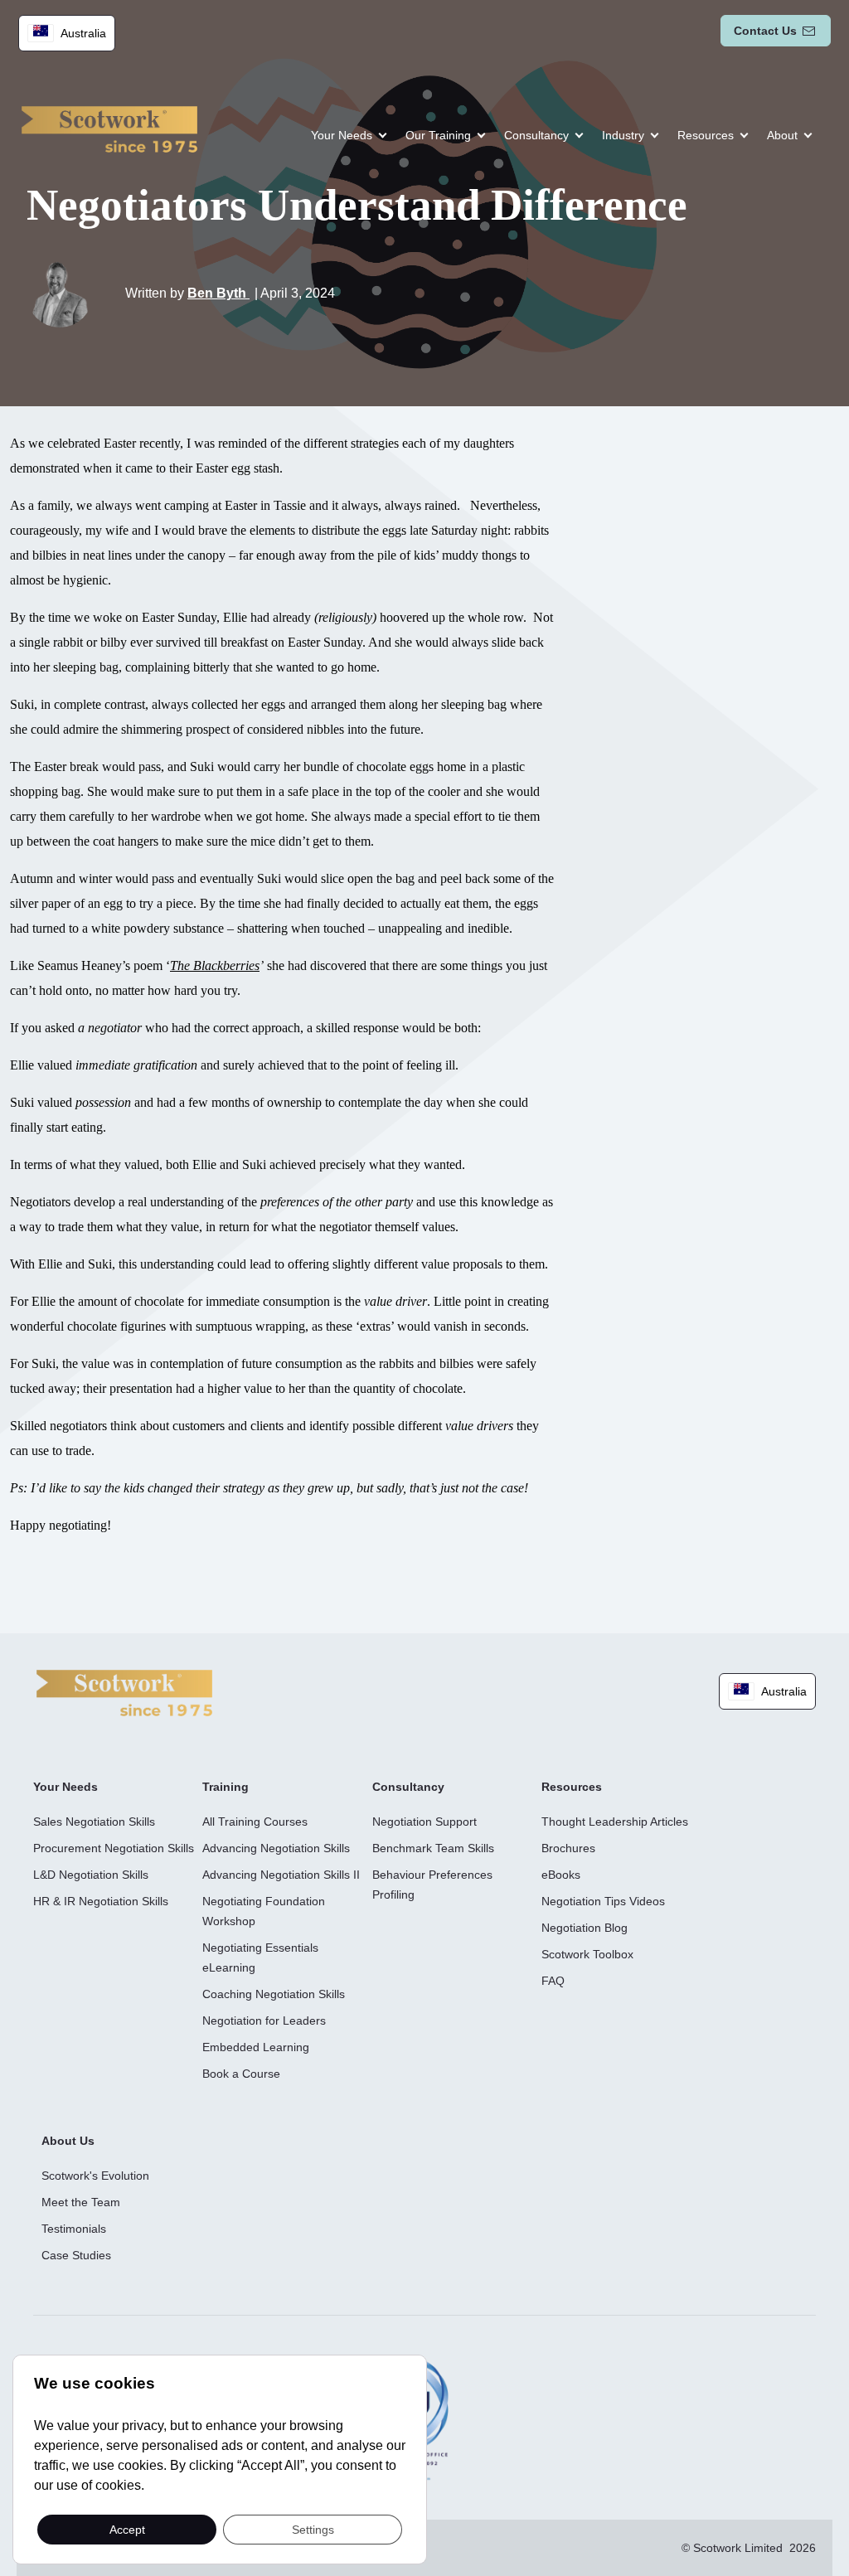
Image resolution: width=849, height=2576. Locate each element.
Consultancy (536, 135)
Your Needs (342, 135)
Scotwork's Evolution (95, 2176)
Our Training (438, 135)
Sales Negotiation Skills (94, 1822)
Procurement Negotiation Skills (114, 1848)
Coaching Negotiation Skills (274, 1994)
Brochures (568, 1848)
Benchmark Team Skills (433, 1848)
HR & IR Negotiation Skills (101, 1901)
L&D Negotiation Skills (91, 1875)
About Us (68, 2141)
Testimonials (74, 2229)
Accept (127, 2529)
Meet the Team (81, 2202)
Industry (623, 135)
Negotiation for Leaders (264, 2021)
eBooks (561, 1875)
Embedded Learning (256, 2047)
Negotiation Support (424, 1822)
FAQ (553, 1981)
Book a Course (241, 2074)
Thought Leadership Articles (615, 1822)
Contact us (765, 31)
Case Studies (76, 2255)
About (782, 135)
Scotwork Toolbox (587, 1954)
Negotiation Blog (585, 1928)
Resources (706, 135)
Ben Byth (218, 293)
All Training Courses (255, 1822)
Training (226, 1787)
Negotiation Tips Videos (603, 1901)
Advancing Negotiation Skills (276, 1848)
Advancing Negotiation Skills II (281, 1875)
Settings (313, 2529)
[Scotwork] (124, 1692)
